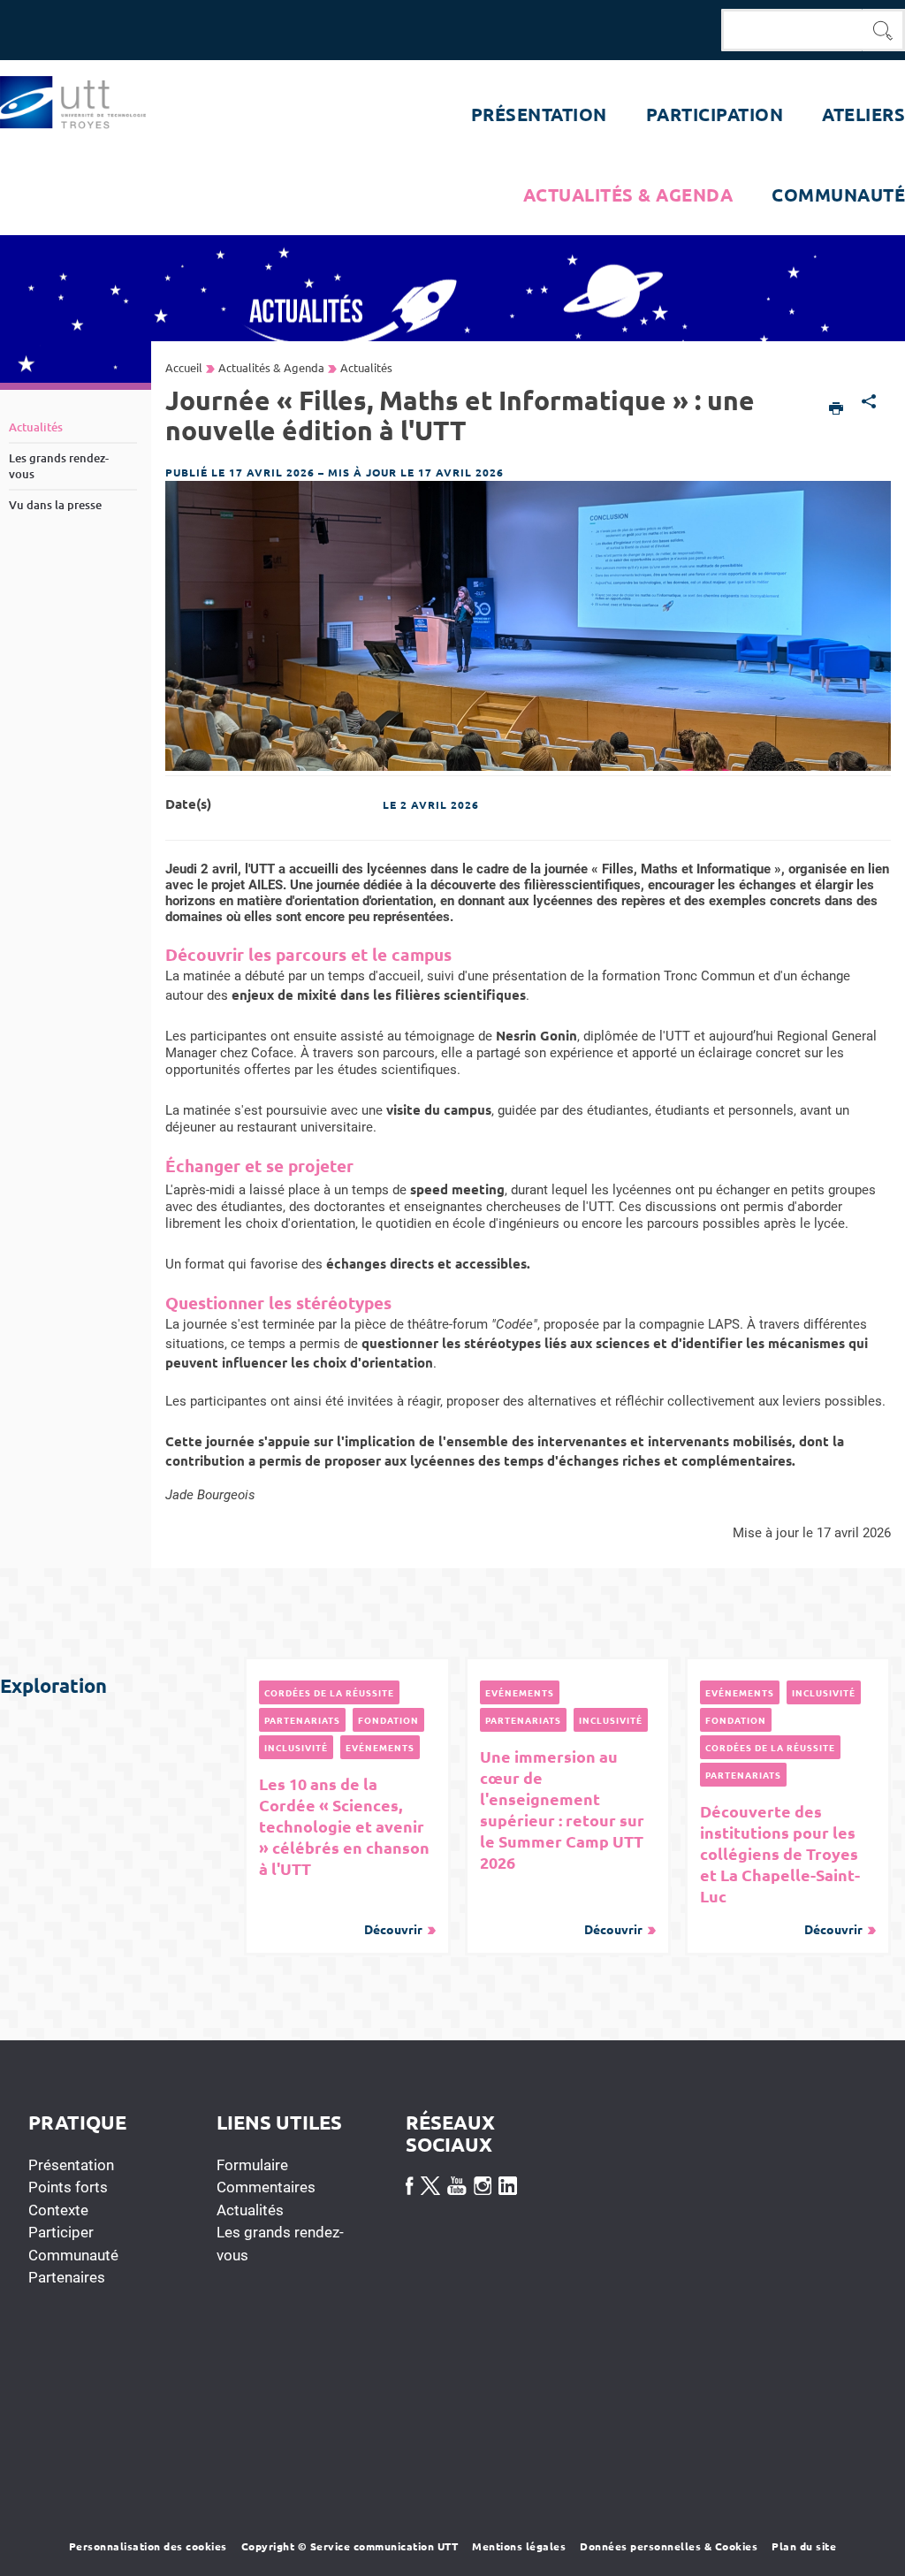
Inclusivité (296, 1747)
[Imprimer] (837, 410)
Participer (61, 2232)
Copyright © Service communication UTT (350, 2546)
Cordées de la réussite (329, 1692)
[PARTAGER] (869, 403)
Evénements (380, 1747)
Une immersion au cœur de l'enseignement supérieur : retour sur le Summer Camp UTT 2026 (562, 1841)
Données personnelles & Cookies (669, 2546)
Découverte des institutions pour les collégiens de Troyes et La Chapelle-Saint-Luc (781, 1869)
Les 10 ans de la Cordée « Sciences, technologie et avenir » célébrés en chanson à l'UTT (344, 1855)
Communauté (73, 2255)
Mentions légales (519, 2546)
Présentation (71, 2165)
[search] (792, 30)
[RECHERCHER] (884, 30)
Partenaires (67, 2277)
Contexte (58, 2210)
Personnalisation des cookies (148, 2546)
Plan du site (804, 2546)
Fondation (388, 1720)
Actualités (250, 2210)
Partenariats (302, 1720)
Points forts (68, 2187)
